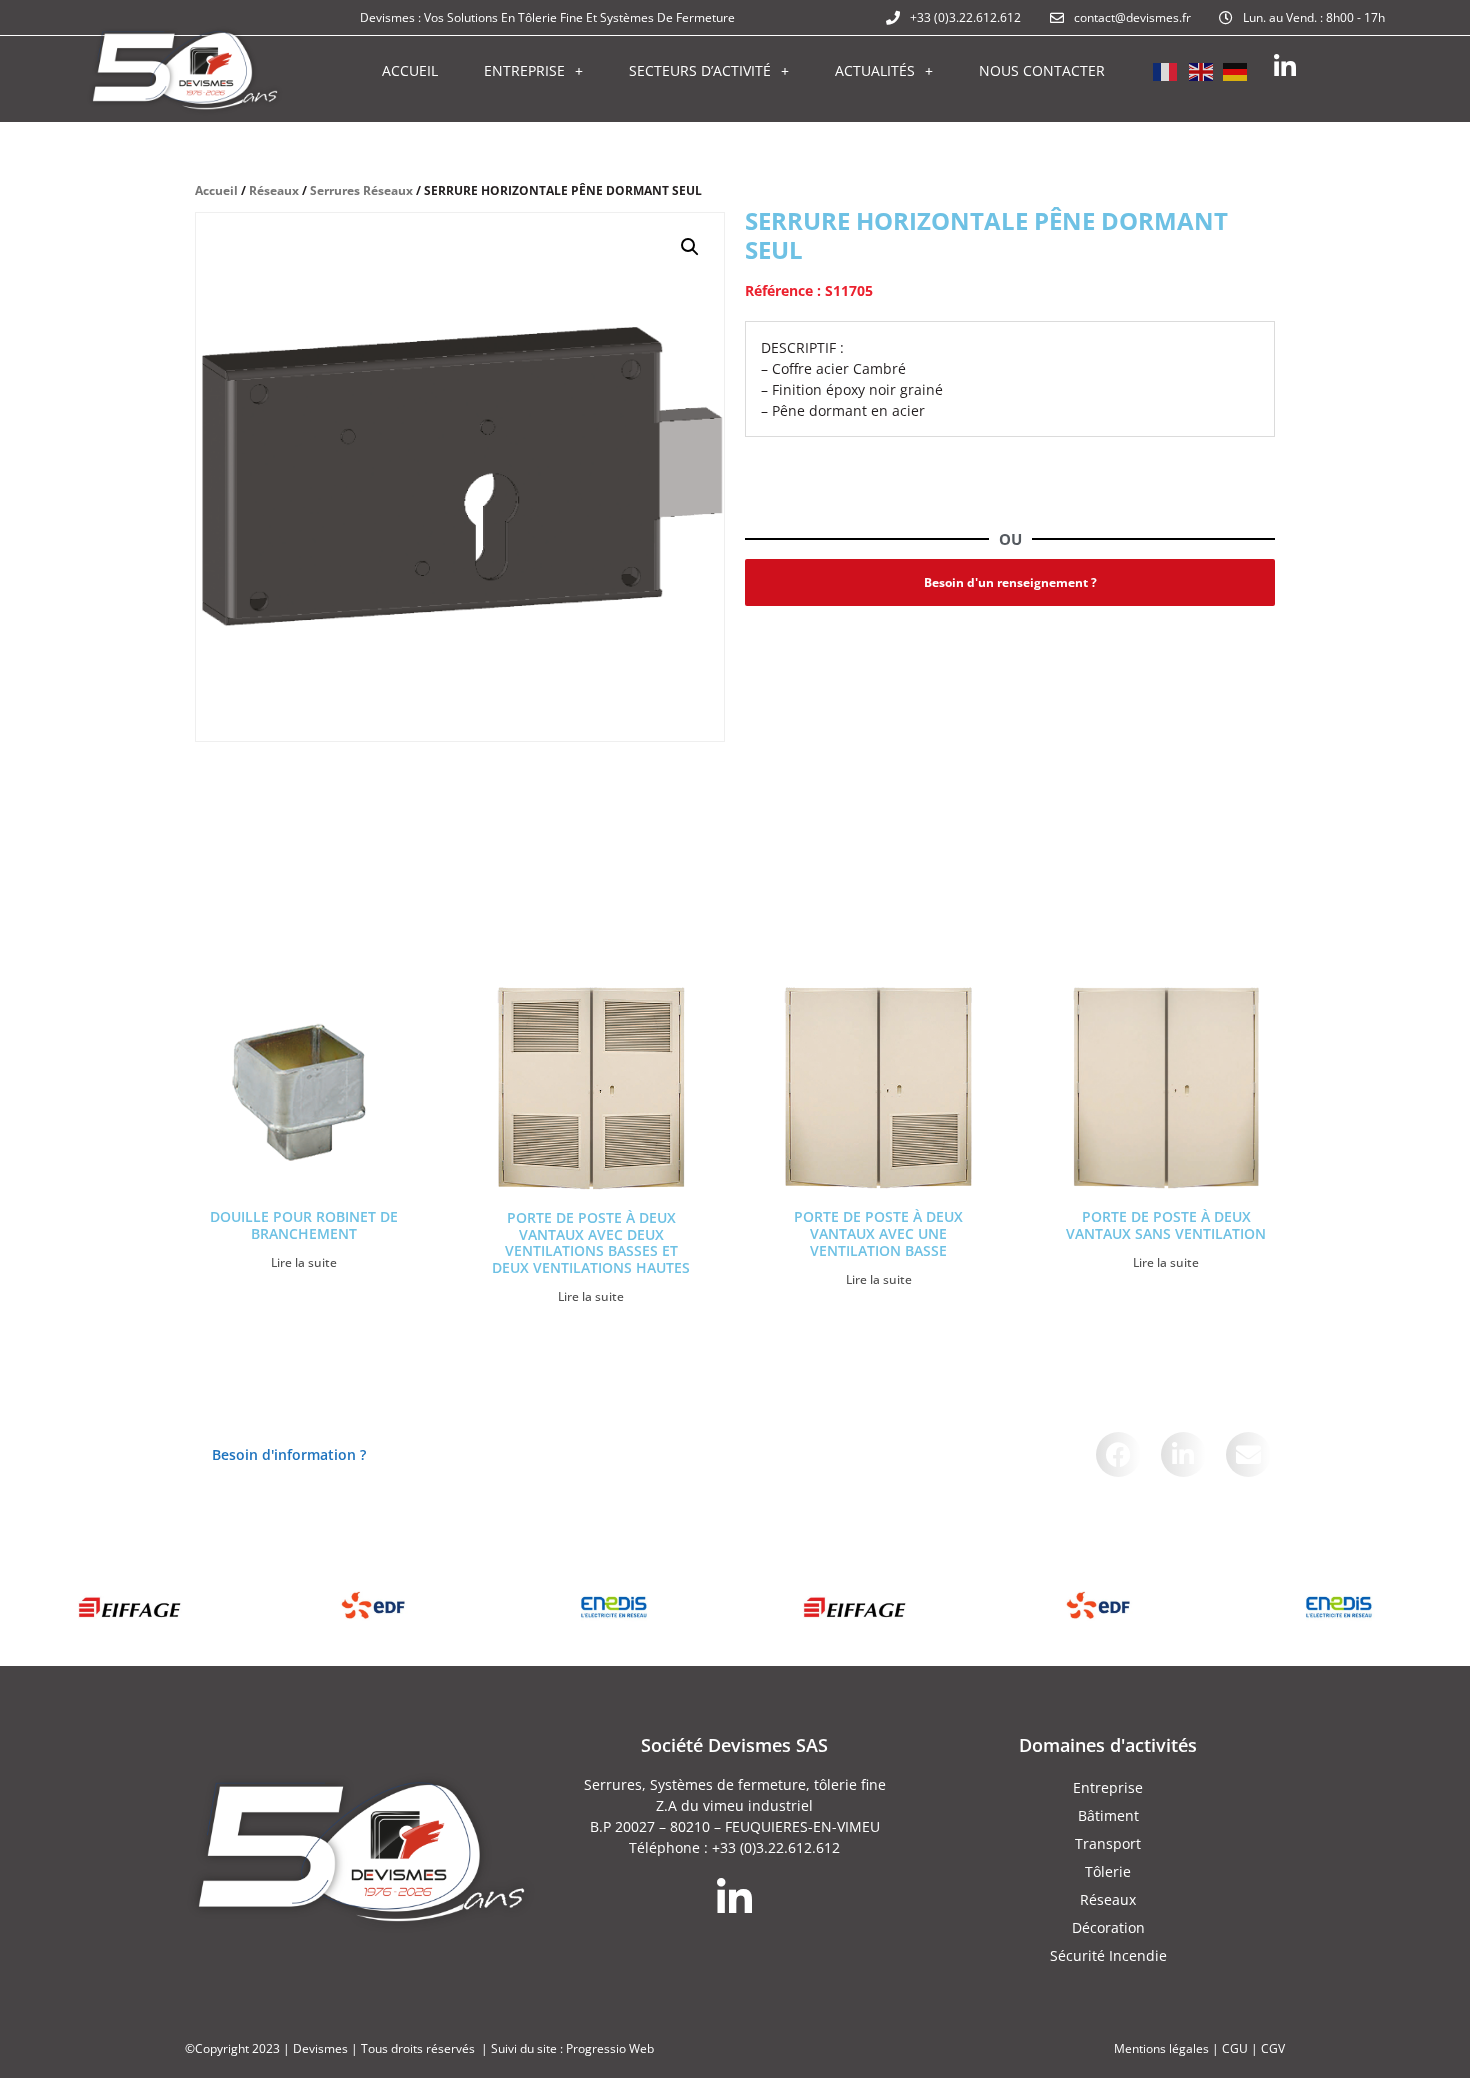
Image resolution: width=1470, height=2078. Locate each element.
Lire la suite (304, 1262)
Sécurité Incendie (1108, 1955)
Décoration (1108, 1927)
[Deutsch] (1236, 69)
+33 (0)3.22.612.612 (776, 1847)
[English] (1201, 69)
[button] (690, 247)
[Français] (1166, 69)
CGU (1235, 2048)
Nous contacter (1042, 70)
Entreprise (524, 70)
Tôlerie (1108, 1871)
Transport (1108, 1843)
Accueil (410, 70)
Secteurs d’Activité (700, 70)
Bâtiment (1108, 1815)
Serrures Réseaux (361, 190)
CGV (1273, 2048)
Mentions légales (1161, 2048)
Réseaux (274, 190)
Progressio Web (610, 2048)
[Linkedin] (1284, 66)
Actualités (875, 70)
